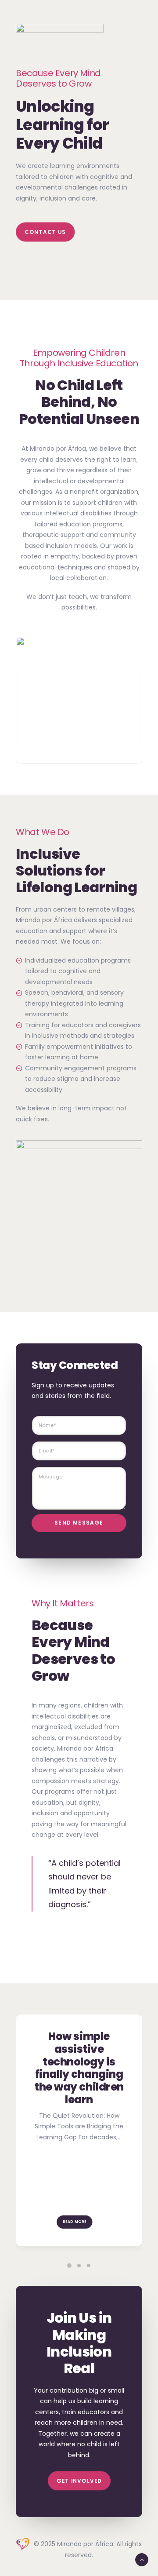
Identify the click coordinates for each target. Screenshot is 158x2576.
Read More (75, 2222)
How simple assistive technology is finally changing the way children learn (79, 2068)
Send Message (79, 1523)
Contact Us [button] (45, 232)
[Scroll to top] (142, 2559)
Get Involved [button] (79, 2481)
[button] (69, 2266)
